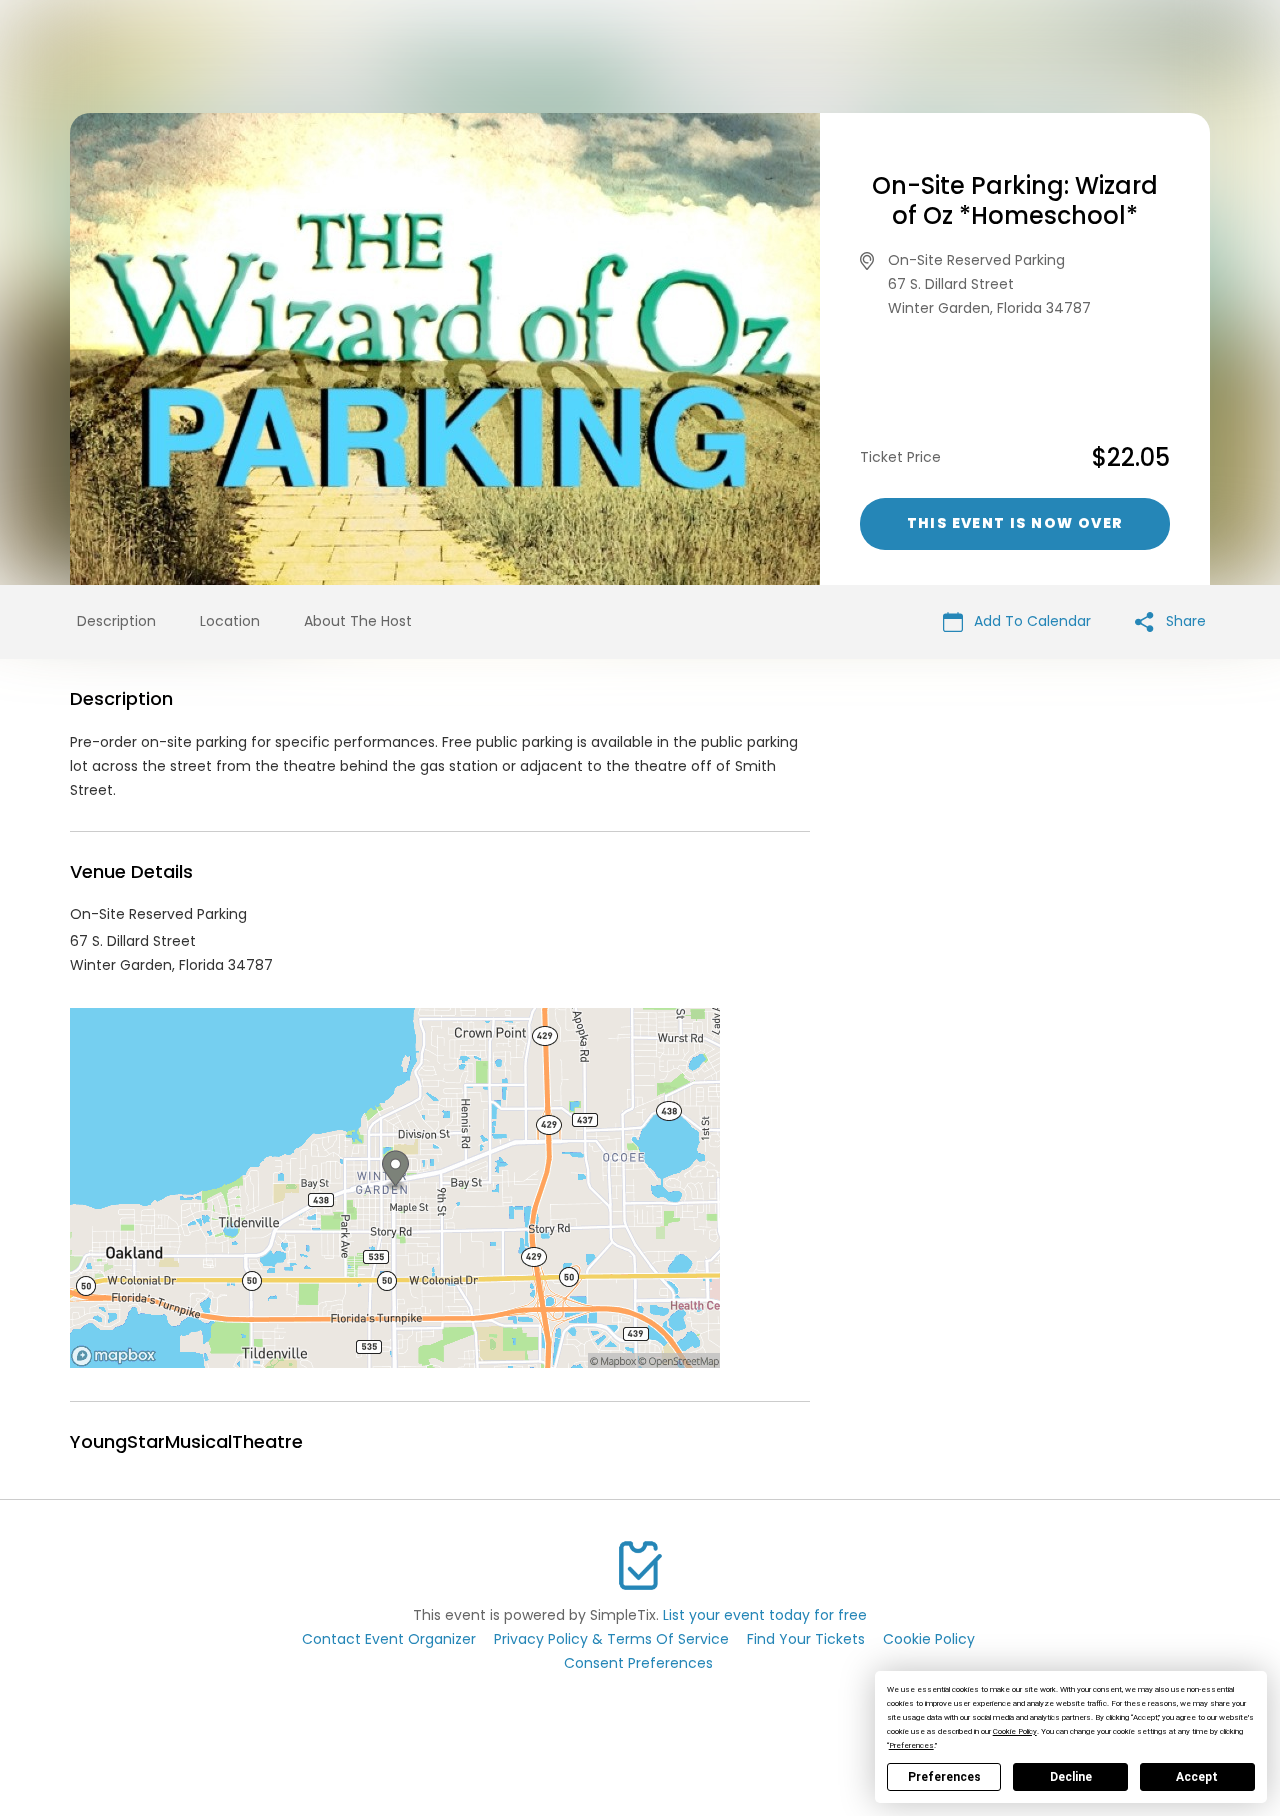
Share (1184, 621)
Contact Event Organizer (389, 1639)
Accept (1197, 1777)
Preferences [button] (911, 1745)
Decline (1071, 1777)
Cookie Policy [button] (1015, 1731)
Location (230, 621)
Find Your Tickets (806, 1639)
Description (116, 621)
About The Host (358, 621)
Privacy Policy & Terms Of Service (611, 1639)
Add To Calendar (1030, 621)
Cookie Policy (929, 1639)
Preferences (944, 1777)
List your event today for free (765, 1615)
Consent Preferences (638, 1663)
